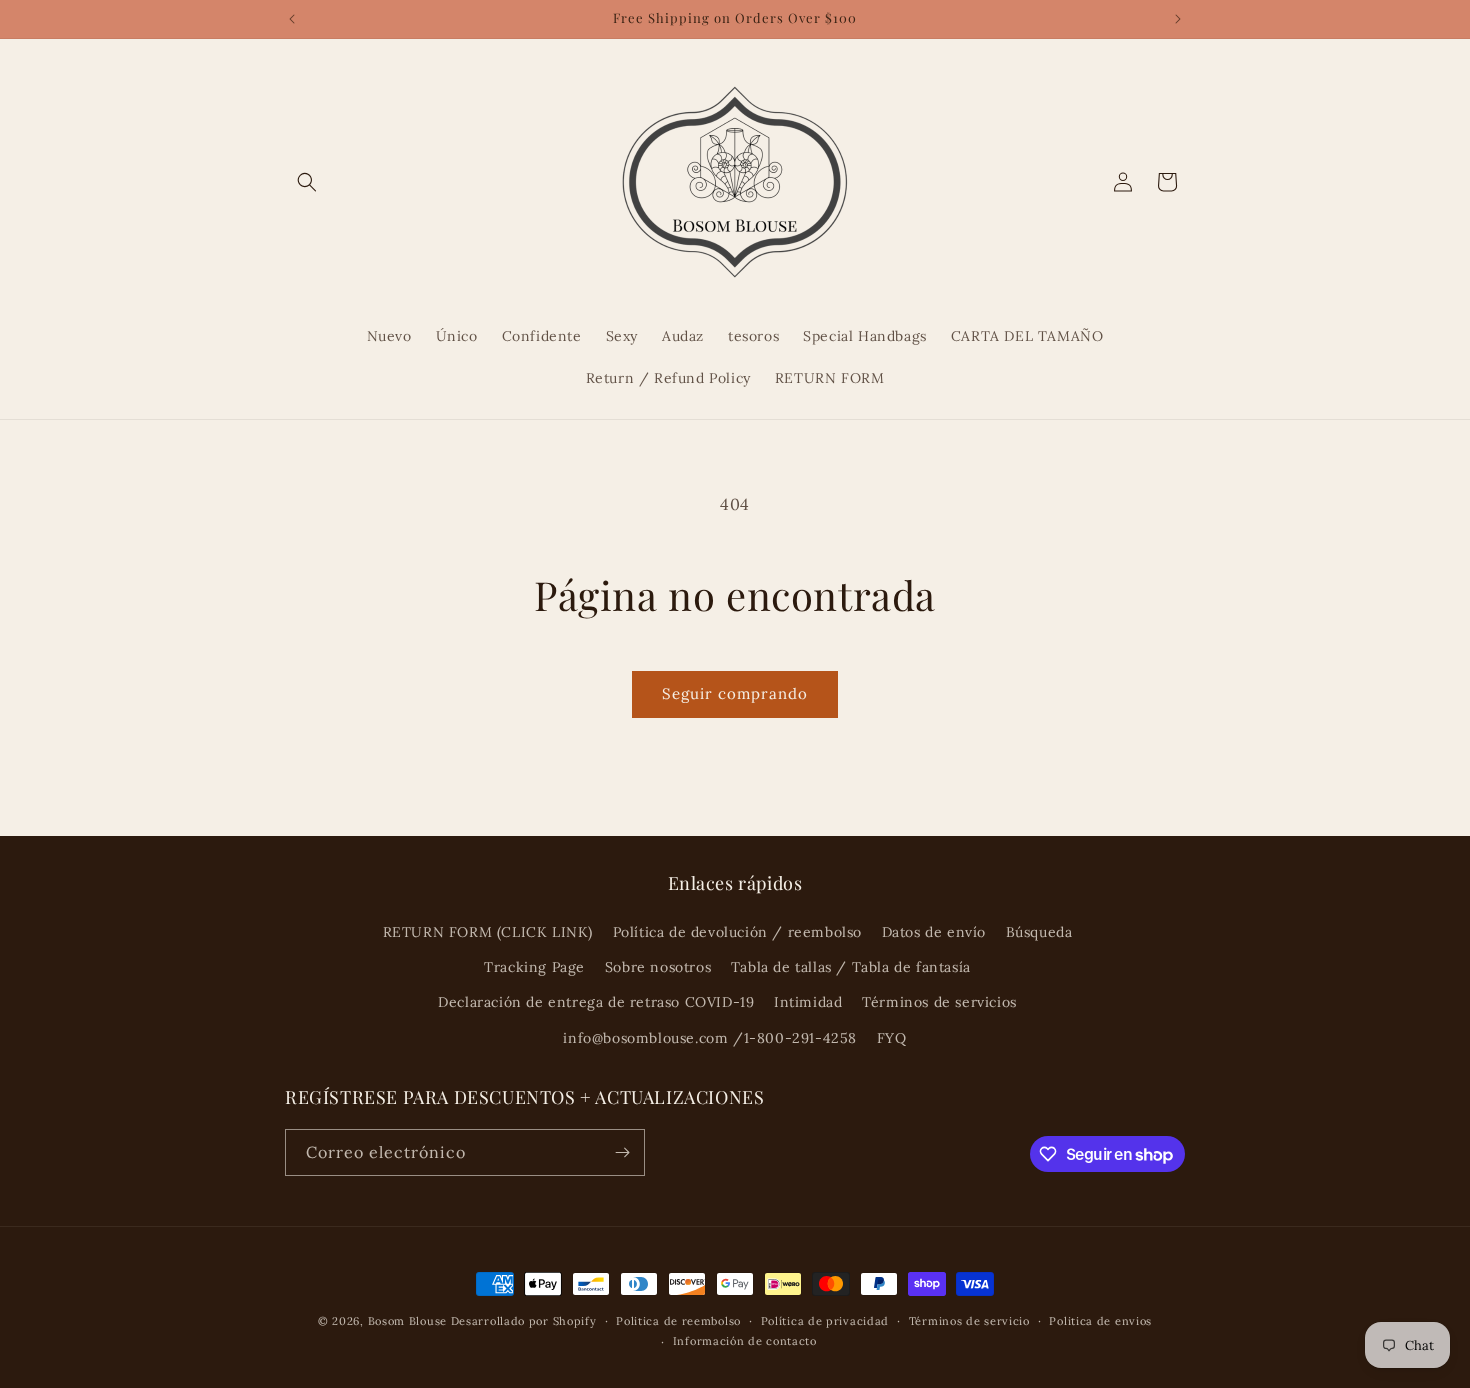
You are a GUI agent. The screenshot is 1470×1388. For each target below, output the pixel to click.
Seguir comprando (735, 693)
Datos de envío (934, 932)
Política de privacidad (825, 1321)
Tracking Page (534, 967)
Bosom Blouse (407, 1321)
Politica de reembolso (678, 1321)
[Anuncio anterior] (292, 19)
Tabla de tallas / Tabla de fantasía (851, 967)
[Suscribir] (622, 1152)
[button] (307, 182)
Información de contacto (745, 1341)
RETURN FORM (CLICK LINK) (488, 932)
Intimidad (808, 1002)
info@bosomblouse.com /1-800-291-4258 (710, 1038)
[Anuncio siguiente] (1178, 19)
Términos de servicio (969, 1321)
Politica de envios (1100, 1321)
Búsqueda (1039, 932)
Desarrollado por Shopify (524, 1321)
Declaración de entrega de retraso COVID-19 (596, 1002)
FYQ (892, 1038)
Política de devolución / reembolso (737, 932)
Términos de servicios (939, 1002)
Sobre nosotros (658, 967)
